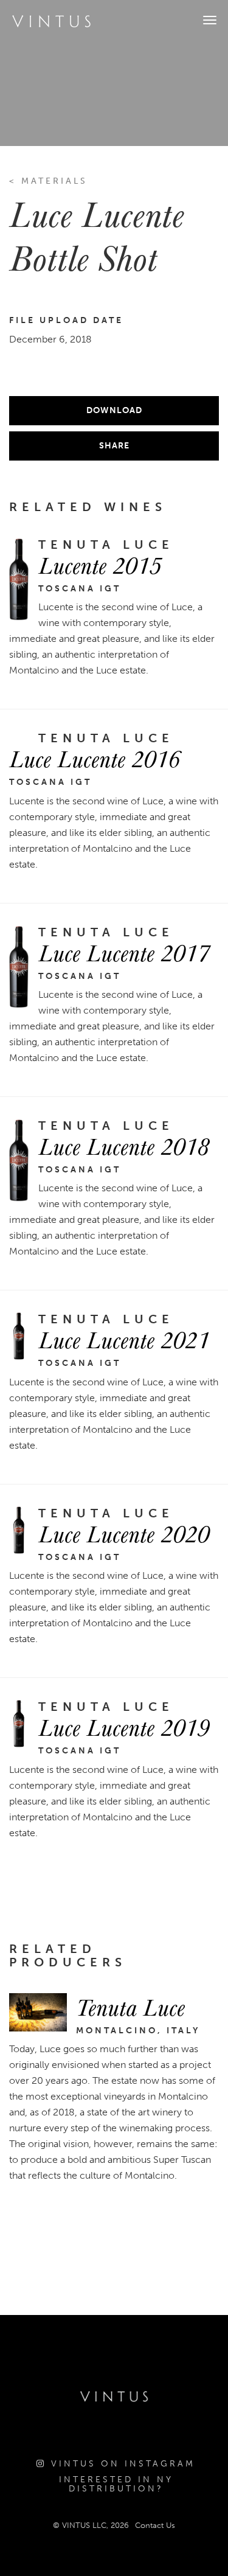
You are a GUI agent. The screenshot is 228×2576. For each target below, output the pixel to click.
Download (114, 410)
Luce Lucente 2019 (124, 1727)
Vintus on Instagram (121, 2464)
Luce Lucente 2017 (124, 952)
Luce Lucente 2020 (124, 1533)
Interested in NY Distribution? (116, 2484)
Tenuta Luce (130, 2007)
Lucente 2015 (100, 565)
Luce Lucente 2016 (95, 758)
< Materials (48, 181)
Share (114, 446)
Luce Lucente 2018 (124, 1146)
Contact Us (155, 2525)
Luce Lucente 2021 (124, 1339)
